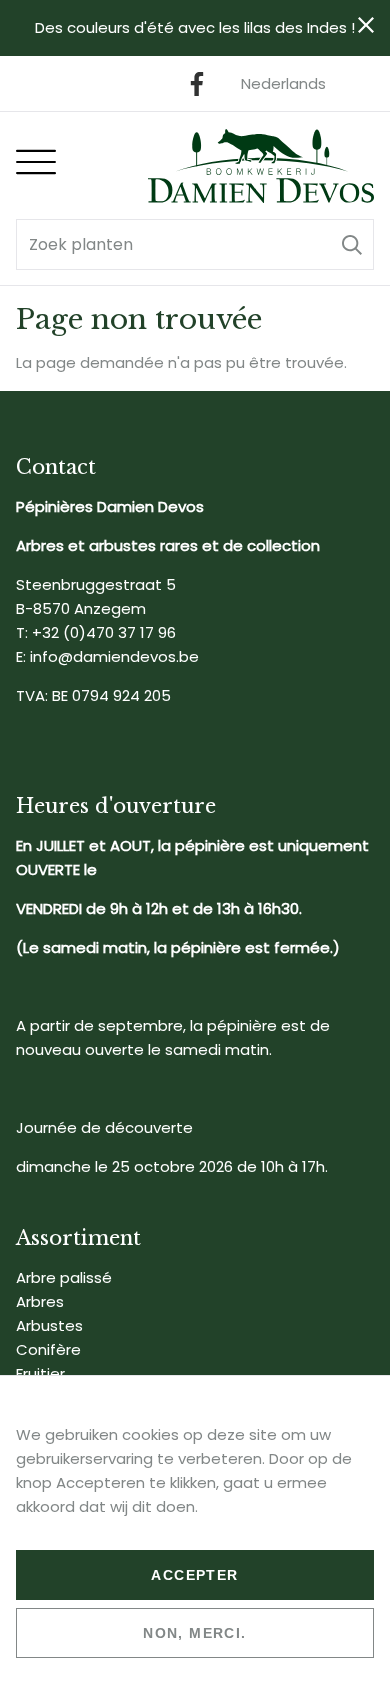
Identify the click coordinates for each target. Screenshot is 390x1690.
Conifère (48, 1349)
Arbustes (49, 1325)
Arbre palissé (64, 1277)
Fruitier (40, 1373)
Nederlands (283, 83)
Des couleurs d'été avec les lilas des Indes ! (195, 27)
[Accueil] (261, 165)
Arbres (40, 1301)
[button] (352, 244)
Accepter (194, 1575)
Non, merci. (194, 1633)
